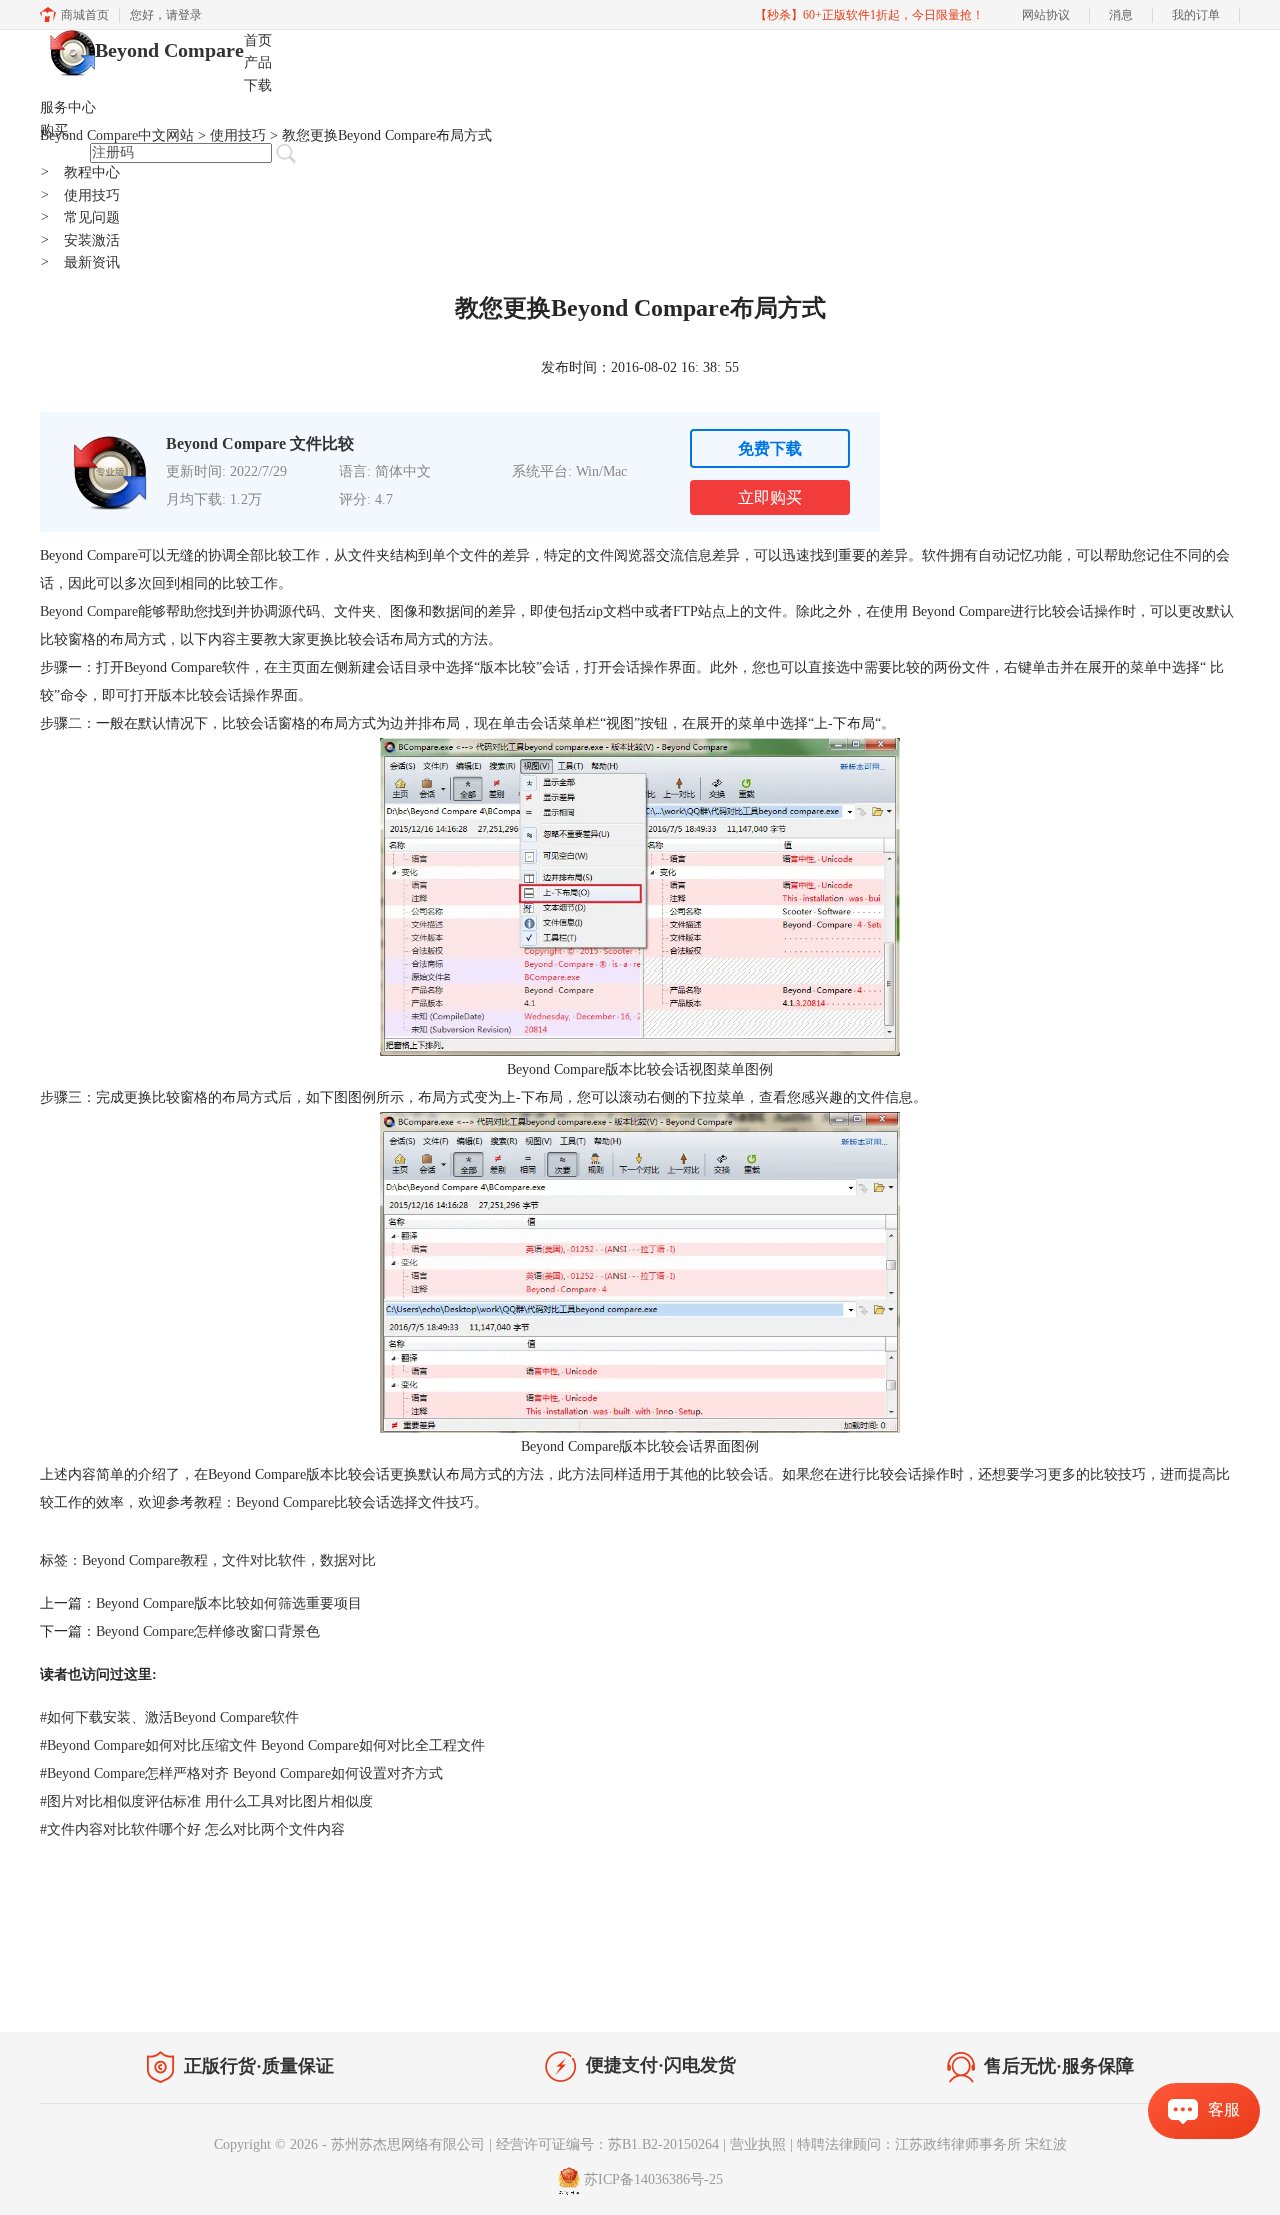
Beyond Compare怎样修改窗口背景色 (208, 1631)
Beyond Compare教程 (145, 1560)
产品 (258, 62)
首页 (258, 40)
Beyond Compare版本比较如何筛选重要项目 (229, 1603)
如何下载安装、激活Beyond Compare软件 (169, 1717)
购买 (54, 130)
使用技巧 (80, 195)
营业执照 (758, 2144)
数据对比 (348, 1560)
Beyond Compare (169, 50)
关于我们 (1100, 1990)
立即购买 (770, 497)
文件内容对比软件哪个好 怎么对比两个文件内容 (192, 1829)
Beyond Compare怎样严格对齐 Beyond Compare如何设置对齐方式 (241, 1773)
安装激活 (80, 240)
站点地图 (287, 1986)
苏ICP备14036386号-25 (653, 2179)
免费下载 (770, 448)
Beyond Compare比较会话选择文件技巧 (355, 1502)
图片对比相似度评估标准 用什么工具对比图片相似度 (206, 1801)
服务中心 (68, 107)
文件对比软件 (264, 1560)
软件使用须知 (1186, 1990)
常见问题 (80, 217)
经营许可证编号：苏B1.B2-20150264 (607, 2144)
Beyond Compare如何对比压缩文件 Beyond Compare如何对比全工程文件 (262, 1745)
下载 (258, 85)
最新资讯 (80, 262)
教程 (228, 1986)
